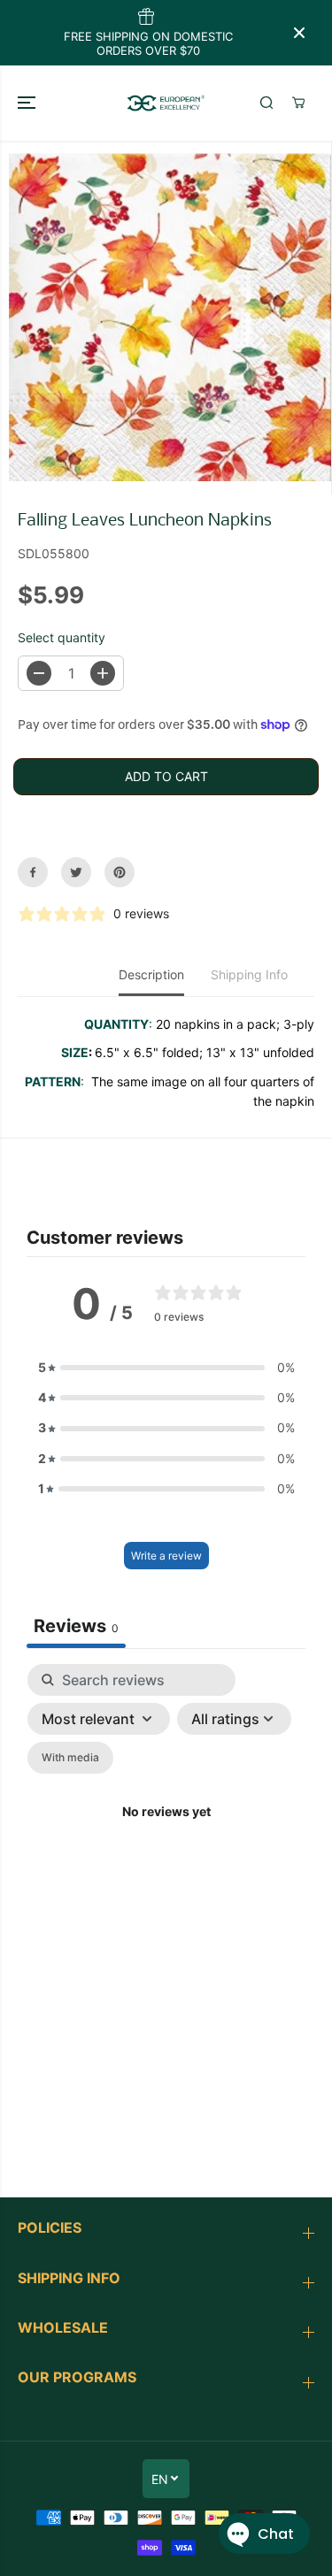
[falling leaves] (170, 318)
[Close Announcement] (299, 33)
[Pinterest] (120, 872)
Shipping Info (249, 974)
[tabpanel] (166, 1833)
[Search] (266, 103)
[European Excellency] (166, 103)
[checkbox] (70, 1758)
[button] (28, 103)
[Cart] (298, 103)
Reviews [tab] (76, 1626)
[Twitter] (76, 872)
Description (151, 974)
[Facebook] (33, 872)
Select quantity (62, 637)
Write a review (166, 1556)
